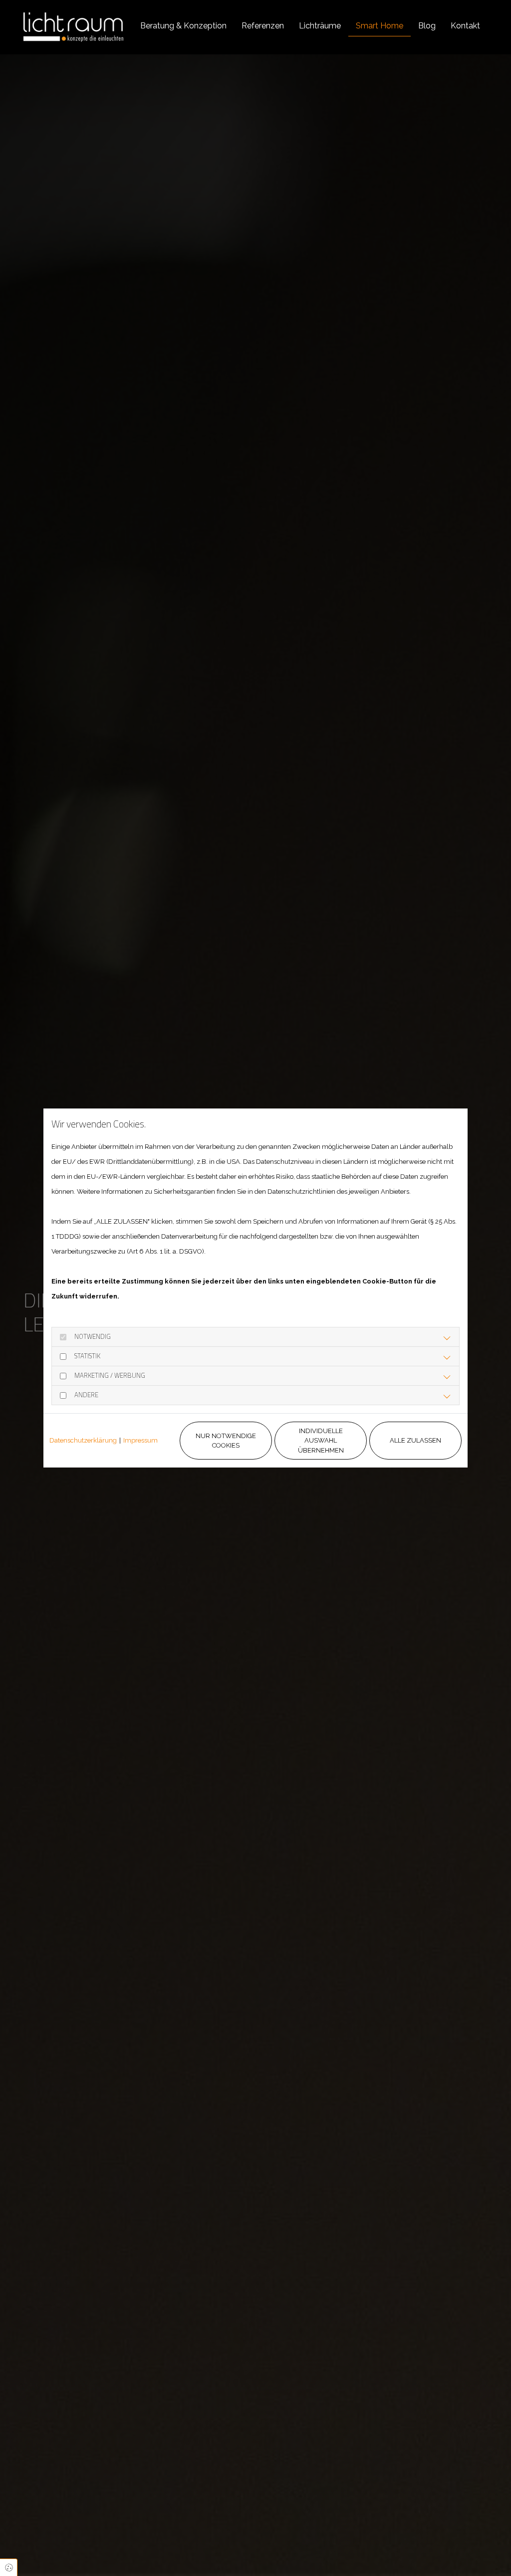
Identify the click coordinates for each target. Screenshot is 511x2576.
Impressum (140, 1440)
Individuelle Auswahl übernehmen (321, 1441)
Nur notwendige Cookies (226, 1441)
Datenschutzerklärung (83, 1440)
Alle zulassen (415, 1440)
